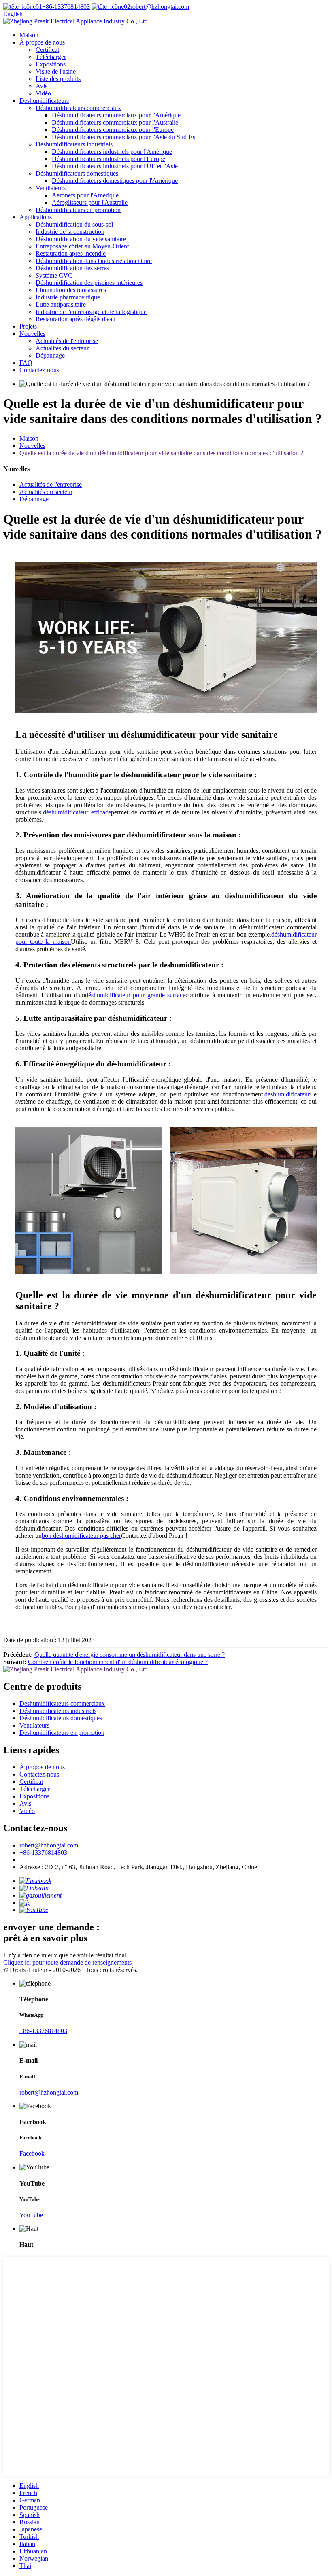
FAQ (26, 363)
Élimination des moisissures (71, 290)
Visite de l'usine (56, 71)
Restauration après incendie (71, 253)
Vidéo (43, 93)
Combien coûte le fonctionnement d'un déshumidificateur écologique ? (118, 1662)
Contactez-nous (39, 370)
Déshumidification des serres (72, 268)
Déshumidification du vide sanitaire (81, 239)
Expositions (51, 64)
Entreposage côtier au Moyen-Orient (82, 246)
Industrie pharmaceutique (68, 297)
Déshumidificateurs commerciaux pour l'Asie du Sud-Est (124, 137)
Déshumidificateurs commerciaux (78, 108)
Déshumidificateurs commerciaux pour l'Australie (115, 122)
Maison (29, 35)
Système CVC (54, 275)
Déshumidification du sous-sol (74, 224)
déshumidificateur (287, 1094)
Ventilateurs (51, 188)
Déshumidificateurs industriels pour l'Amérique (112, 152)
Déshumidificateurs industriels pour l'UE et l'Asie (115, 166)
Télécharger (51, 57)
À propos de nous (42, 42)
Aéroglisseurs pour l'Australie (90, 202)
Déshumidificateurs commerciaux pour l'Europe (113, 130)
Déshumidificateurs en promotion (78, 210)
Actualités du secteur (62, 348)
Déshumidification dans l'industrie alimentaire (94, 261)
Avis (41, 86)
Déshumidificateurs (44, 101)
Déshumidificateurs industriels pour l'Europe (109, 159)
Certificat (47, 50)
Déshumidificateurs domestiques (77, 173)
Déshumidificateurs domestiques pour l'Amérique (115, 181)
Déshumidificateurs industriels (74, 144)
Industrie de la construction (70, 232)
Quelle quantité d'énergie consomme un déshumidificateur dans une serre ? (130, 1655)
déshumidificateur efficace (77, 812)
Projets (28, 326)
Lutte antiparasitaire (61, 304)
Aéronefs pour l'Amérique (85, 195)
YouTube (31, 2215)
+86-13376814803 (66, 7)
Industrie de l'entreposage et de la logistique (91, 312)
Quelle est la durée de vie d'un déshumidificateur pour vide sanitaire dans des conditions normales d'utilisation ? (161, 453)
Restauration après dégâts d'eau (76, 319)
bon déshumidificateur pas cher (81, 1536)
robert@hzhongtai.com (160, 7)
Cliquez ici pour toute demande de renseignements (67, 1962)
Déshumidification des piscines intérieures (89, 283)
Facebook (32, 2153)
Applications (36, 217)
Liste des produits (58, 79)
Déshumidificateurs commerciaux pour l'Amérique (116, 115)
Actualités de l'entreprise (67, 341)
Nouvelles (32, 334)
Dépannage (50, 355)
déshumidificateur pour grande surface (135, 995)
